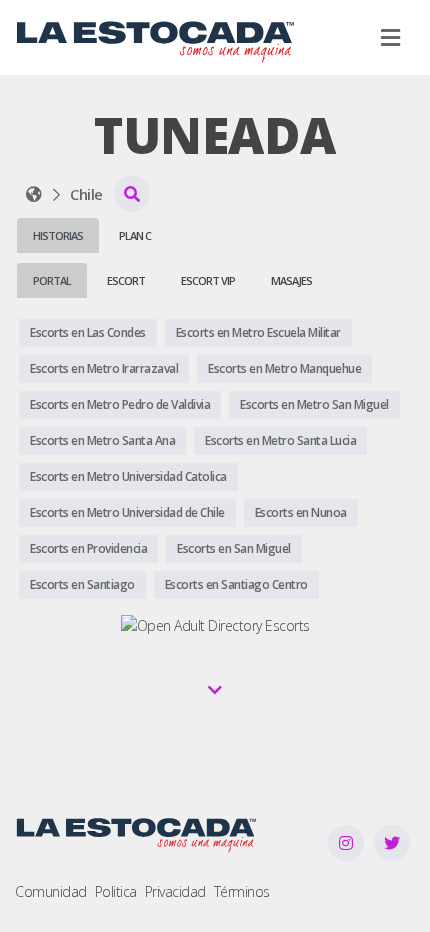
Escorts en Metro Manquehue (284, 368)
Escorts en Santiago (82, 584)
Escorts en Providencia (88, 548)
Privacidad (175, 891)
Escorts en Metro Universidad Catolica (128, 476)
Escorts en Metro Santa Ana (102, 440)
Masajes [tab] (291, 280)
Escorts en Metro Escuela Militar (258, 332)
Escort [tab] (126, 280)
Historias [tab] (58, 235)
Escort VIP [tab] (208, 280)
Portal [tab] (52, 280)
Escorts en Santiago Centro (236, 584)
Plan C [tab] (135, 235)
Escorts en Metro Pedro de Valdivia (120, 404)
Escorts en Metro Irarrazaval (104, 368)
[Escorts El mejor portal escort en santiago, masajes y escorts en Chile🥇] (34, 194)
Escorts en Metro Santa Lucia (280, 440)
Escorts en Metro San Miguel (314, 404)
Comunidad (51, 891)
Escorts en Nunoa (301, 512)
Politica (116, 891)
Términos (242, 891)
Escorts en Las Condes (88, 332)
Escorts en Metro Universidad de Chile (127, 512)
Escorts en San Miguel (234, 548)
